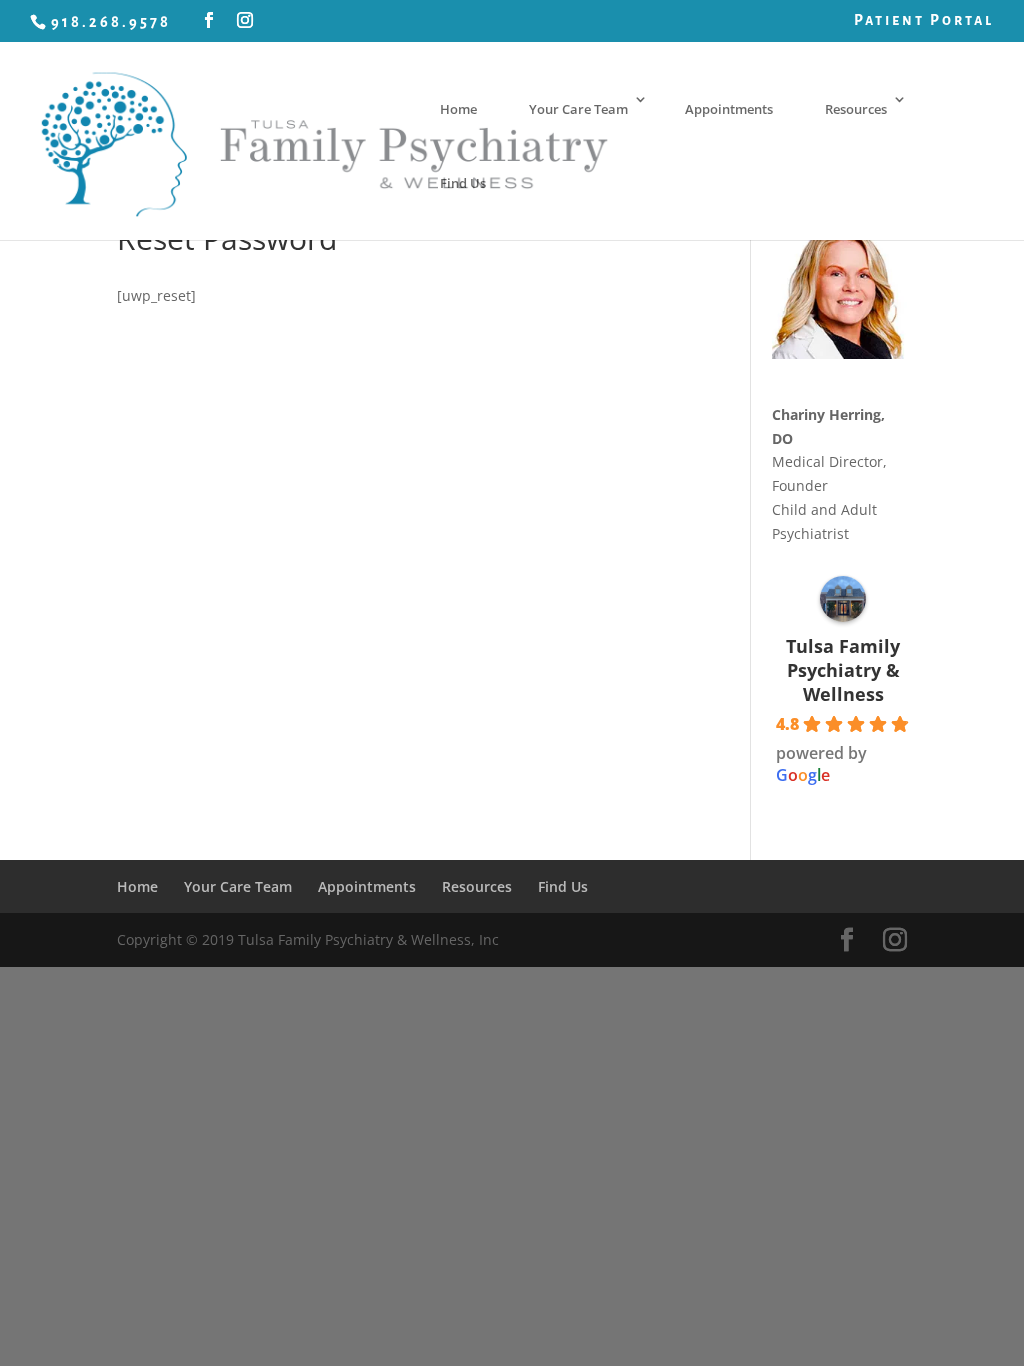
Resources (856, 109)
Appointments (729, 109)
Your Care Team (578, 109)
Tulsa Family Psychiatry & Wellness (843, 670)
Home (458, 109)
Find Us (463, 183)
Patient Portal (924, 20)
